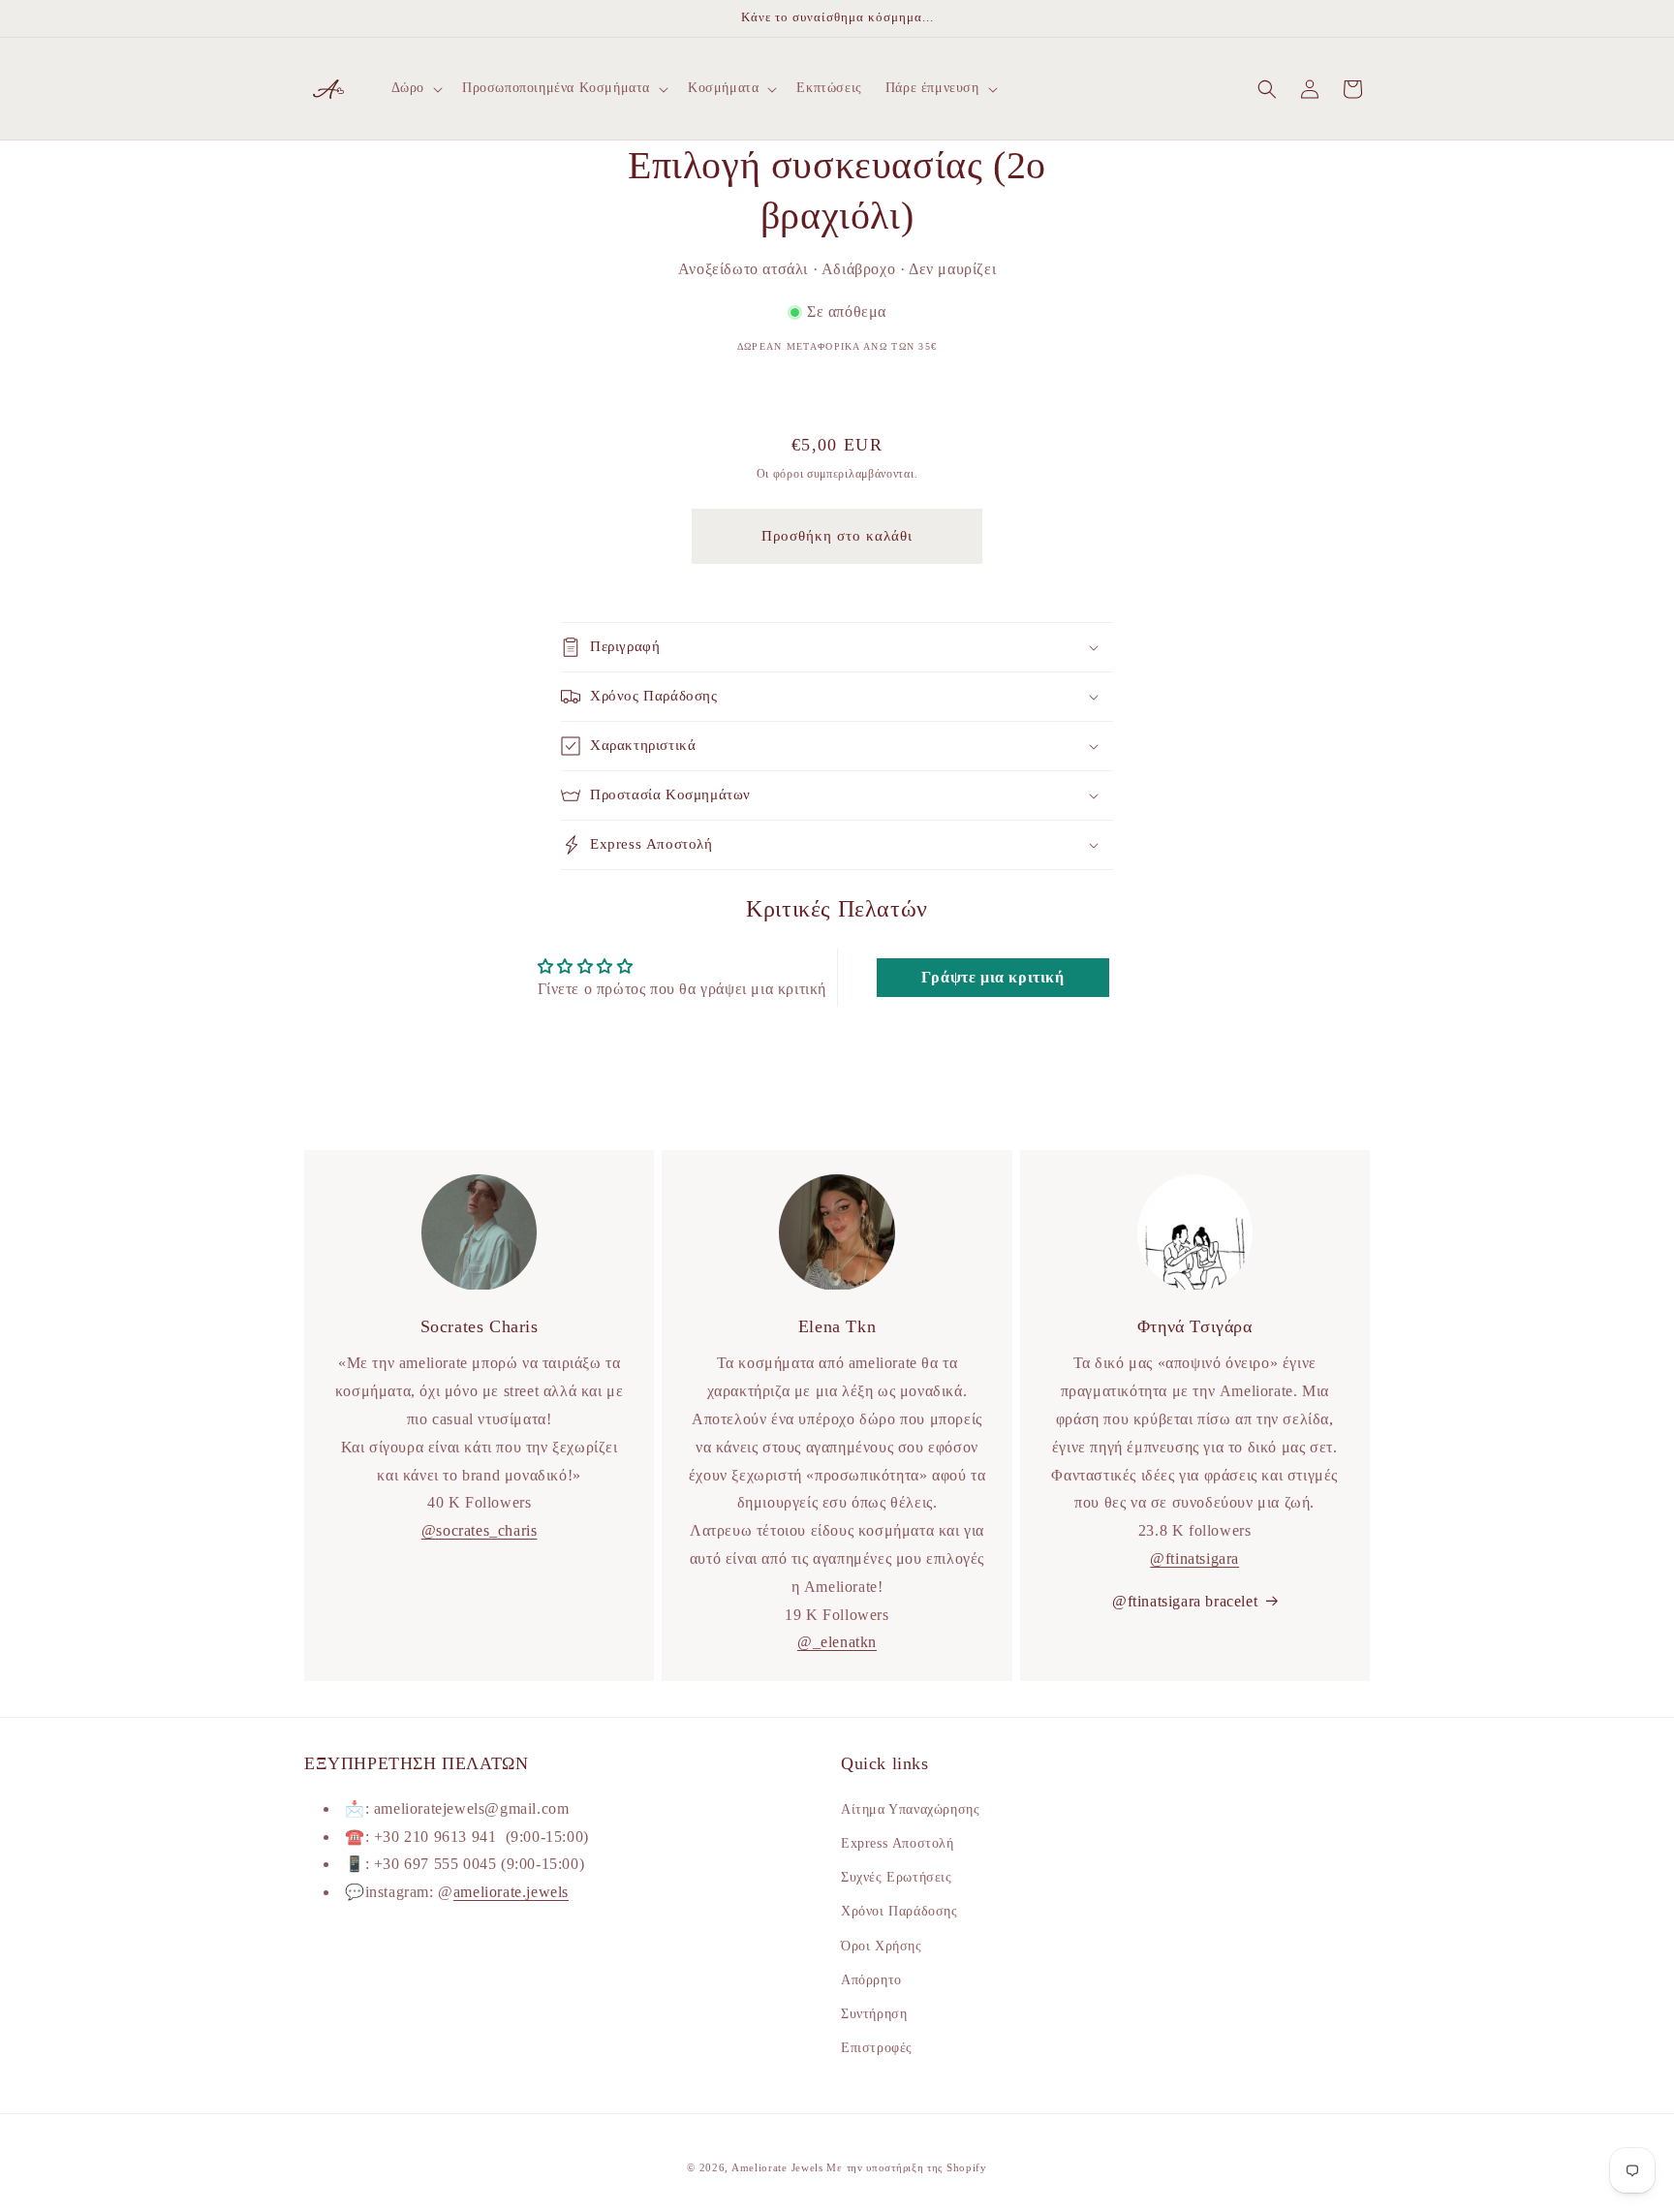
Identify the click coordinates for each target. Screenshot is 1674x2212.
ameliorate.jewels (511, 1892)
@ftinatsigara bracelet (1185, 1601)
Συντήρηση (874, 2013)
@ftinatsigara (1194, 1558)
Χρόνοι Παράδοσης (899, 1911)
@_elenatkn (837, 1643)
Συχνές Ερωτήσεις (897, 1876)
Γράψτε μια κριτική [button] (993, 977)
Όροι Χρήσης (882, 1945)
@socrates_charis (480, 1530)
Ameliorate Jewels (777, 2167)
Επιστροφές (877, 2047)
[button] (415, 88)
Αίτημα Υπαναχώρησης (910, 1808)
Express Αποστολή (898, 1842)
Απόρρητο (871, 1979)
